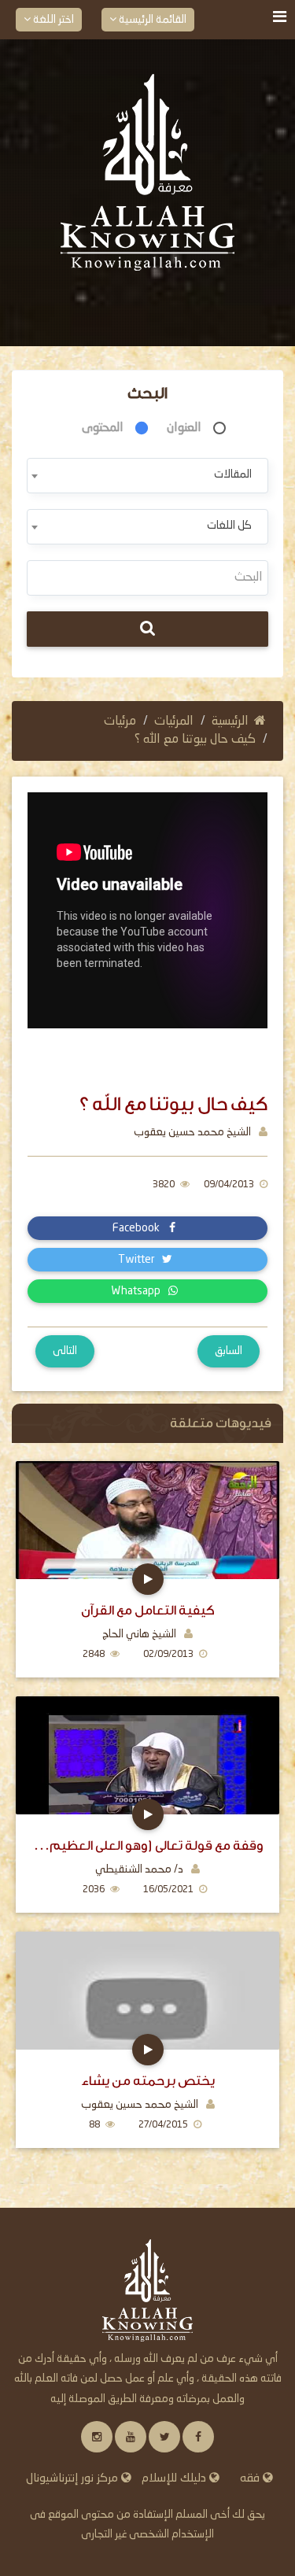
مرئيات (120, 722)
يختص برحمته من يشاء (148, 2081)
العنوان (184, 428)
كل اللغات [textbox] (229, 526)
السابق (229, 1351)
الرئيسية (230, 722)
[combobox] (147, 476)
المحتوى (103, 428)
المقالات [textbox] (233, 474)
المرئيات (174, 722)
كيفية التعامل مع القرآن (148, 1610)
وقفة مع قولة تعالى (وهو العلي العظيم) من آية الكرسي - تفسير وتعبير (147, 1845)
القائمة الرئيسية (151, 20)
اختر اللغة (52, 20)
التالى (65, 1351)
